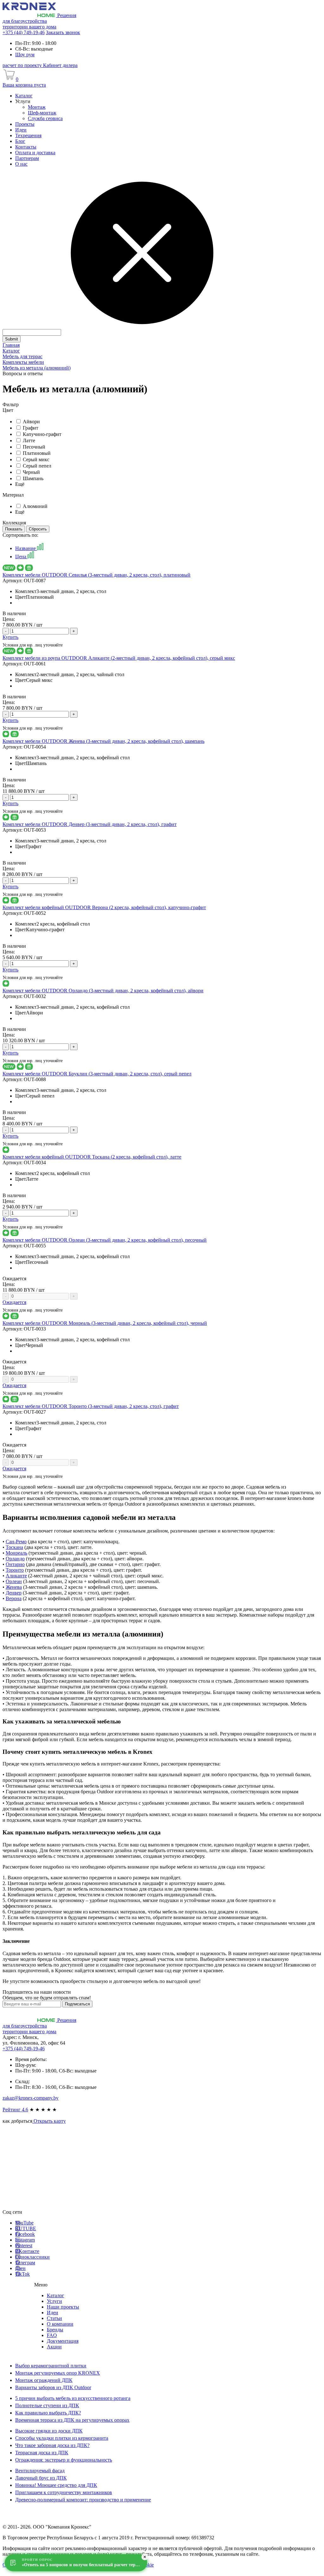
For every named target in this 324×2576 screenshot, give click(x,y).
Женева (14, 1587)
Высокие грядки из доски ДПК (49, 2431)
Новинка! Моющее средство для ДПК (56, 2485)
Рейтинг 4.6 (15, 2110)
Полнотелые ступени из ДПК (47, 2405)
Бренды (55, 2330)
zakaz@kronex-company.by (31, 2098)
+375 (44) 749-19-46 (24, 32)
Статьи (54, 2318)
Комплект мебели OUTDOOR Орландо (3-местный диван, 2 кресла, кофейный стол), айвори (103, 991)
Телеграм (25, 2263)
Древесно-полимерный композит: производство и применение (83, 2500)
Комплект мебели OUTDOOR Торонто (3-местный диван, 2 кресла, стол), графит (91, 1406)
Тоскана (14, 1547)
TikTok (22, 2274)
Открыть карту (49, 2121)
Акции (54, 2347)
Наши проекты (63, 2307)
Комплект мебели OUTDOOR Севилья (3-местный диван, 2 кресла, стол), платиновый (97, 575)
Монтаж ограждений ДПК (44, 2380)
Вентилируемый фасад (40, 2471)
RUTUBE (26, 2228)
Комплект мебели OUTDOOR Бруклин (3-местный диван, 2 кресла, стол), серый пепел (97, 1074)
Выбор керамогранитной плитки (51, 2366)
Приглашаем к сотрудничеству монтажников (64, 2492)
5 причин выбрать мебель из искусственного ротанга (73, 2398)
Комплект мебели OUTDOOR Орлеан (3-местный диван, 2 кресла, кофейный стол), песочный (105, 1240)
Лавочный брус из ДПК (41, 2478)
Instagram (25, 2240)
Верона (14, 1598)
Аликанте (16, 1576)
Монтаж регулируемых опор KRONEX (58, 2373)
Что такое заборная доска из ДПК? (52, 2445)
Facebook (25, 2234)
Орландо (15, 1559)
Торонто (15, 1570)
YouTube (24, 2223)
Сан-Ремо (16, 1542)
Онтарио (15, 1564)
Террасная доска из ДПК (42, 2453)
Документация (63, 2341)
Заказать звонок (63, 32)
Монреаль (16, 1553)
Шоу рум (25, 55)
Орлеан (14, 1581)
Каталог (56, 2295)
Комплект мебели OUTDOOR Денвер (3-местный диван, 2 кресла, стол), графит (90, 824)
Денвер (14, 1593)
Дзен (20, 2268)
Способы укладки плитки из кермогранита (62, 2438)
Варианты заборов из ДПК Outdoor (53, 2387)
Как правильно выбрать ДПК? (48, 2413)
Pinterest (24, 2246)
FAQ (52, 2335)
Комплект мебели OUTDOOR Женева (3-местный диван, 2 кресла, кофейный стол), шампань (103, 741)
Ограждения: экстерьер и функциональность (64, 2460)
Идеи (53, 2313)
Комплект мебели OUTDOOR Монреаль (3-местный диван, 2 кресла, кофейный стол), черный (105, 1323)
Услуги (54, 2301)
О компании (60, 2324)
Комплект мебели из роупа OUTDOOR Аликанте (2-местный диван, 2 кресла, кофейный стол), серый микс (119, 658)
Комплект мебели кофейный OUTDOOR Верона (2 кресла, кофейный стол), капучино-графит (104, 907)
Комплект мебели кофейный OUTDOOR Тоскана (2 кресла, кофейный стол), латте (92, 1157)
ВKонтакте (27, 2251)
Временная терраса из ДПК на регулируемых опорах (72, 2420)
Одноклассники (32, 2257)
